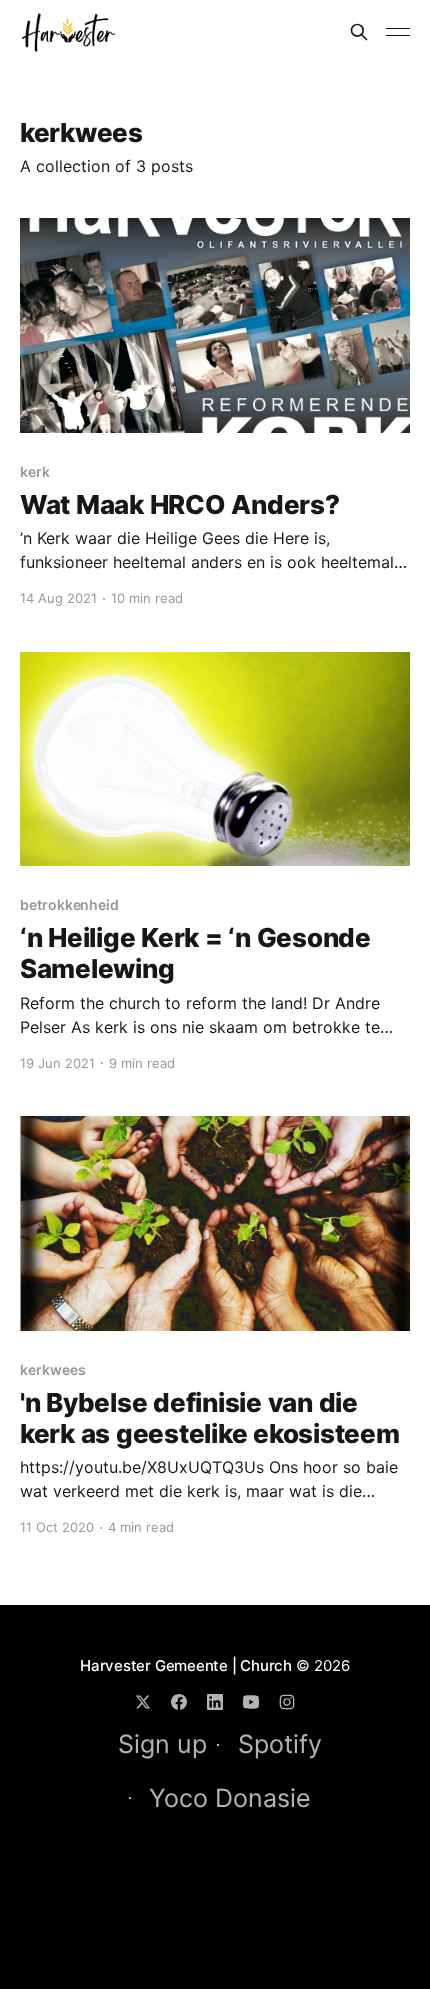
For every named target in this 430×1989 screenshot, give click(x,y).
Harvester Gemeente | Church (186, 1665)
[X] (143, 1702)
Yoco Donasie (230, 1798)
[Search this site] (359, 32)
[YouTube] (251, 1702)
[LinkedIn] (215, 1702)
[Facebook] (179, 1702)
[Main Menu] (398, 32)
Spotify (280, 1744)
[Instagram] (287, 1702)
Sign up (162, 1744)
